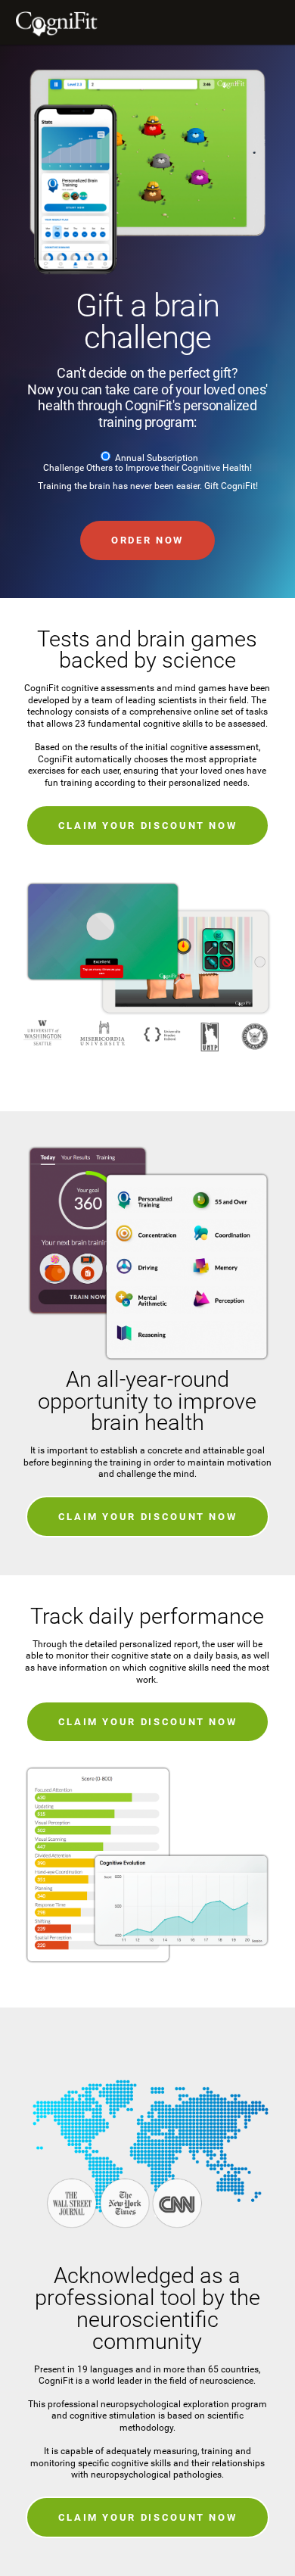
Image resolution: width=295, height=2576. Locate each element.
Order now (147, 540)
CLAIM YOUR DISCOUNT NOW (148, 825)
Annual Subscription (157, 458)
